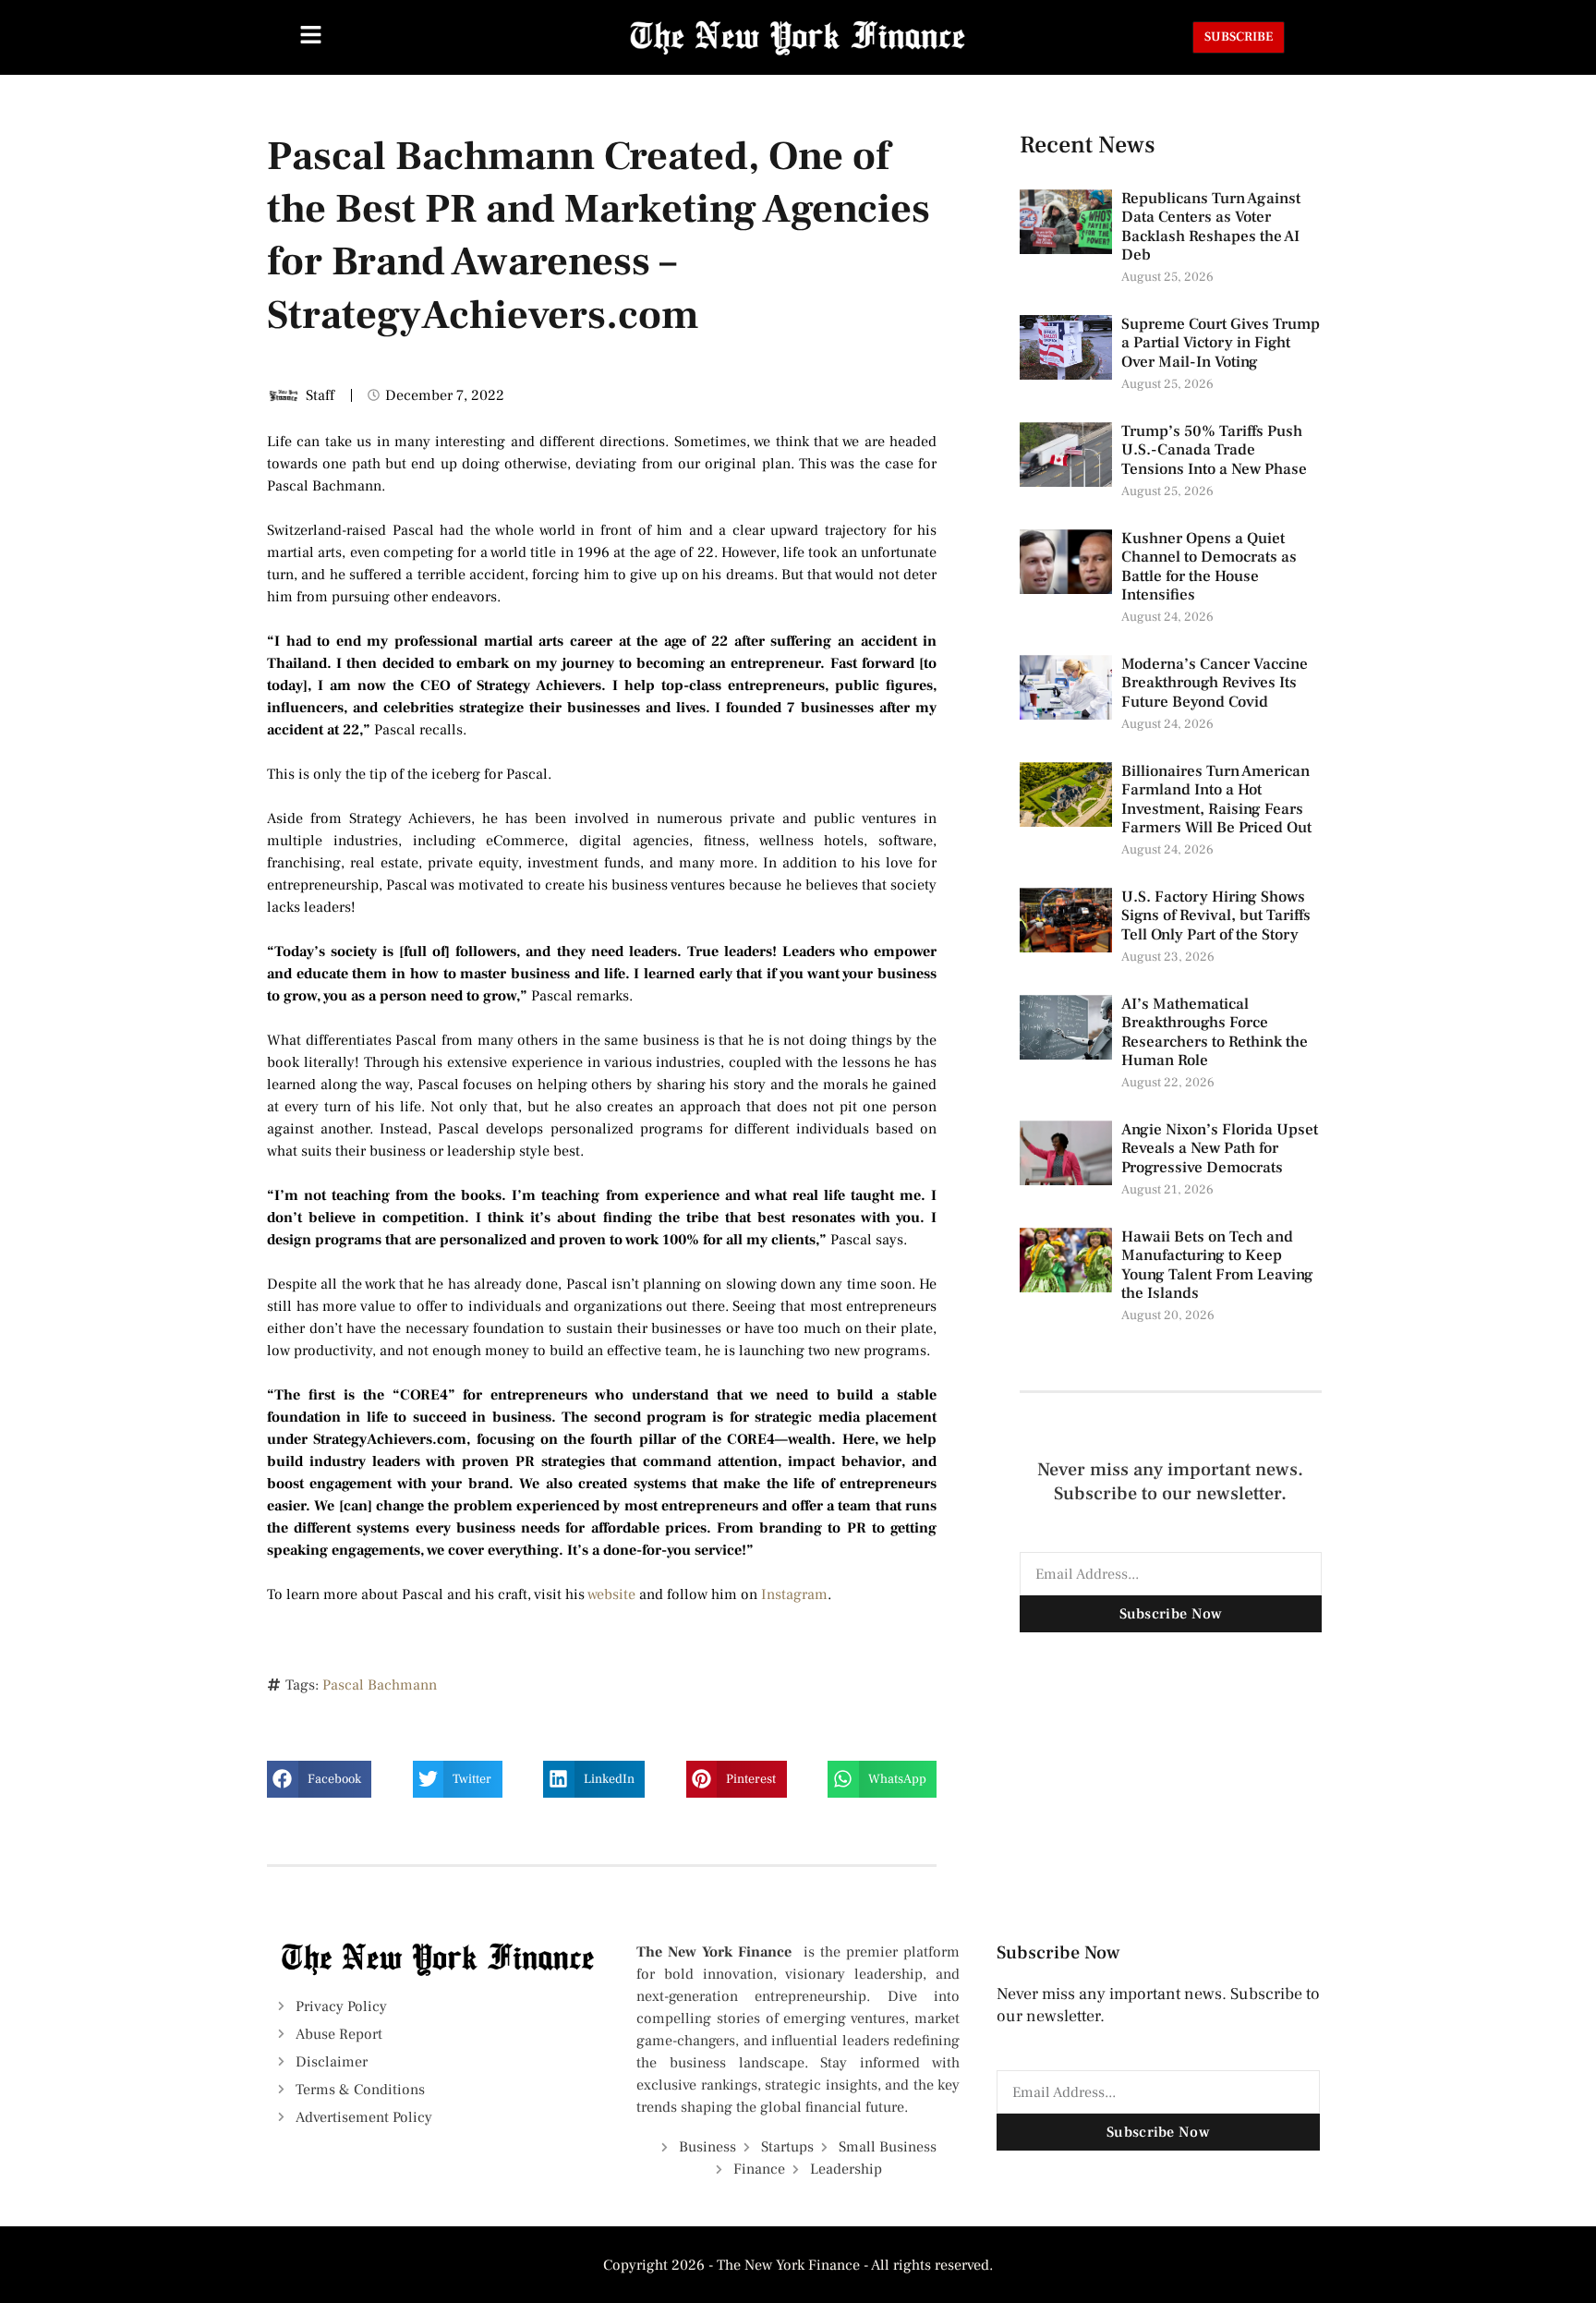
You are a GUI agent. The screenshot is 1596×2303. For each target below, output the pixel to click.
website (611, 1594)
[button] (319, 1779)
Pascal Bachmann (380, 1685)
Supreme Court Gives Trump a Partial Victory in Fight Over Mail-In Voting (1221, 343)
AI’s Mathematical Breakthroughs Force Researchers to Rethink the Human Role (1215, 1032)
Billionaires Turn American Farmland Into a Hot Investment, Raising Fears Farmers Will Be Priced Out (1218, 800)
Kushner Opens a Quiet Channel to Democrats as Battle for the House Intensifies (1209, 567)
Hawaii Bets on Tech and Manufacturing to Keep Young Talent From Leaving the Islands (1217, 1265)
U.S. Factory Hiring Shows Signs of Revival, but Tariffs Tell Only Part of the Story (1216, 916)
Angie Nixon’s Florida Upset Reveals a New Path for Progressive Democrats (1220, 1149)
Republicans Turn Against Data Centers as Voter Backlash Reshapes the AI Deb (1211, 227)
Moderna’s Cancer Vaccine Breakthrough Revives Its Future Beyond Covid (1215, 683)
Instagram (794, 1594)
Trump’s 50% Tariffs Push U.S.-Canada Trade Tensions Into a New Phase (1216, 450)
